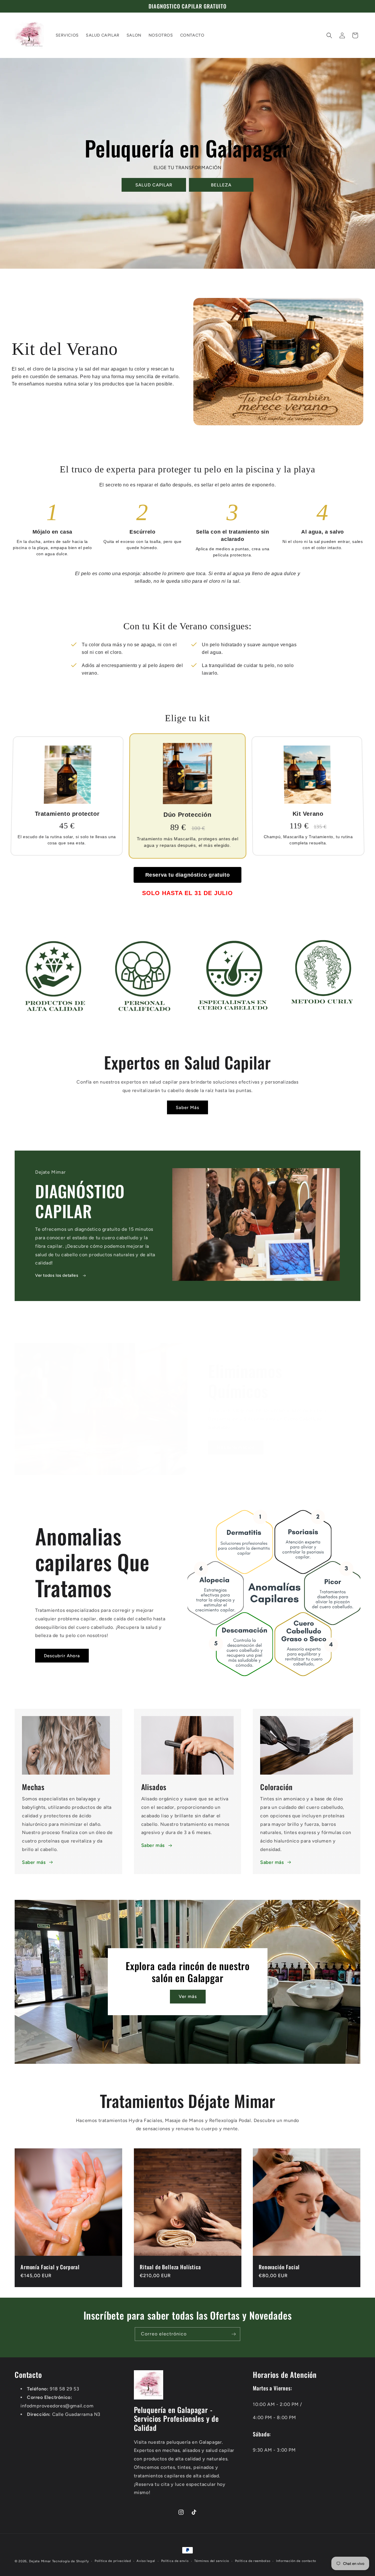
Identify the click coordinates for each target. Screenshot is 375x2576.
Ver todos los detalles (57, 1275)
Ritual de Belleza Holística (170, 2267)
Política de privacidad (113, 2561)
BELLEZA (221, 185)
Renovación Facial (279, 2267)
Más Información (236, 1447)
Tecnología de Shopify (71, 2561)
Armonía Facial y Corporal (50, 2267)
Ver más (187, 1996)
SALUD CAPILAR (154, 185)
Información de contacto (296, 2561)
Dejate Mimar (40, 2561)
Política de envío (175, 2561)
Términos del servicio (212, 2561)
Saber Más (187, 1108)
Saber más (34, 1862)
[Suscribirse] (233, 2334)
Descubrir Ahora (62, 1656)
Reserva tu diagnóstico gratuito (188, 875)
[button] (329, 35)
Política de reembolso (253, 2561)
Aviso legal (146, 2561)
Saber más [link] (272, 1862)
